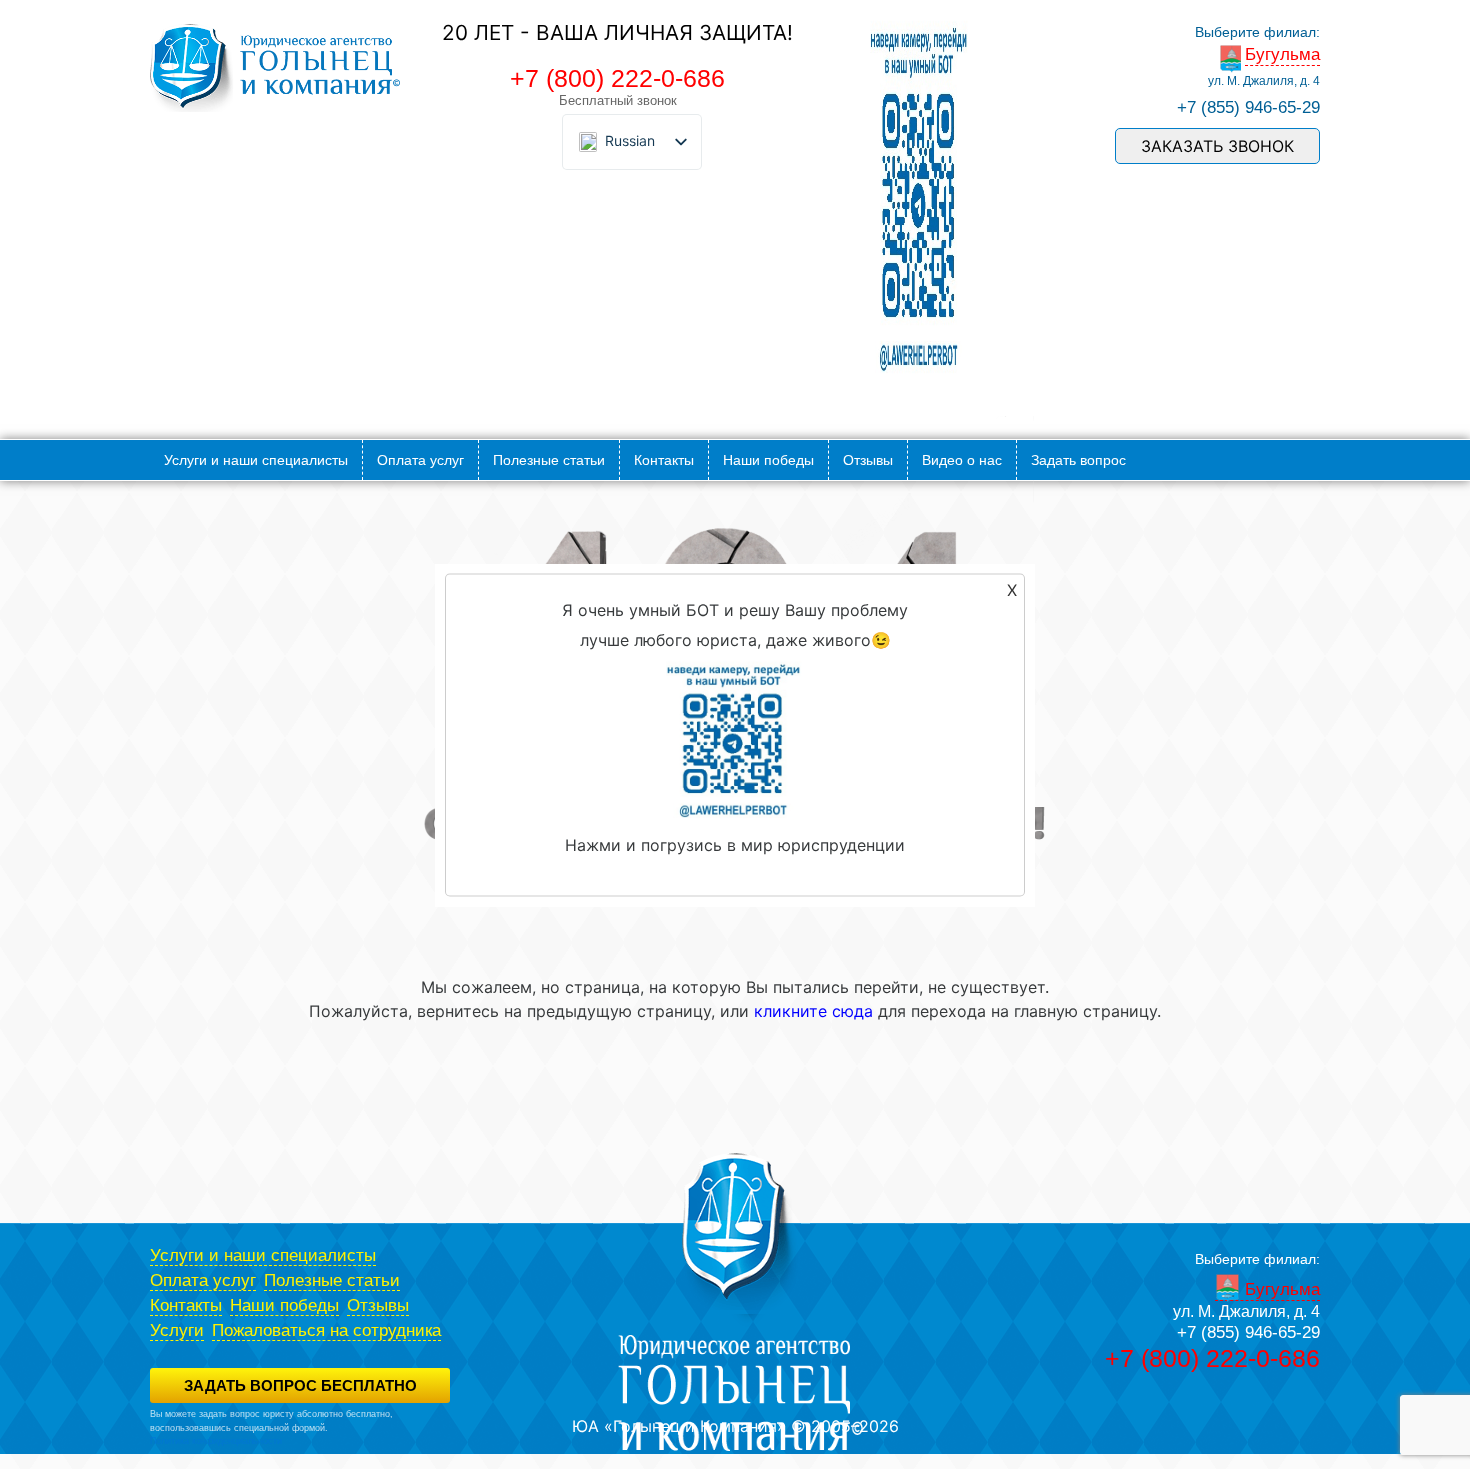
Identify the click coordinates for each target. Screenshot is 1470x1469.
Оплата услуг (420, 460)
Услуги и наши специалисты (256, 460)
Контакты (664, 460)
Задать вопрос (1078, 460)
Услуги (177, 1330)
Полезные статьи (549, 460)
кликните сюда (813, 1011)
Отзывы (868, 460)
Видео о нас (962, 460)
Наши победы (768, 460)
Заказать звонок (1217, 146)
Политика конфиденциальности (216, 1441)
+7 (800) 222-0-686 (617, 78)
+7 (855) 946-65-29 (1248, 107)
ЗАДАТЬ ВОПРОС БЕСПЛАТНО (300, 1385)
